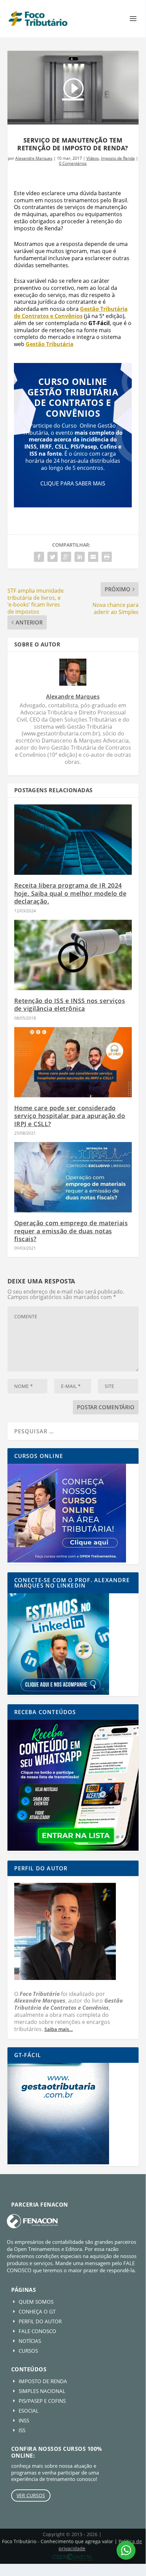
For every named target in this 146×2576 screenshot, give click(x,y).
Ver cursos (31, 2495)
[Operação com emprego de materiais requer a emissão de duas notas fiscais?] (73, 1177)
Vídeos (93, 158)
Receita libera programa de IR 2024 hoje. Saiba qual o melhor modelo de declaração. (70, 893)
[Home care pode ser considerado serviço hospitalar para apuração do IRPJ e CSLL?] (73, 1062)
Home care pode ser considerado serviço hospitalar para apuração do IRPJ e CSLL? (70, 1116)
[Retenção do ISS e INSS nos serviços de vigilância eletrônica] (73, 955)
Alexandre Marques (34, 158)
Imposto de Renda (118, 158)
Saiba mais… (59, 2029)
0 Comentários (73, 163)
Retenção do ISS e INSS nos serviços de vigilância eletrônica (70, 1005)
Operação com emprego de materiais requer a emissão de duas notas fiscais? (71, 1231)
